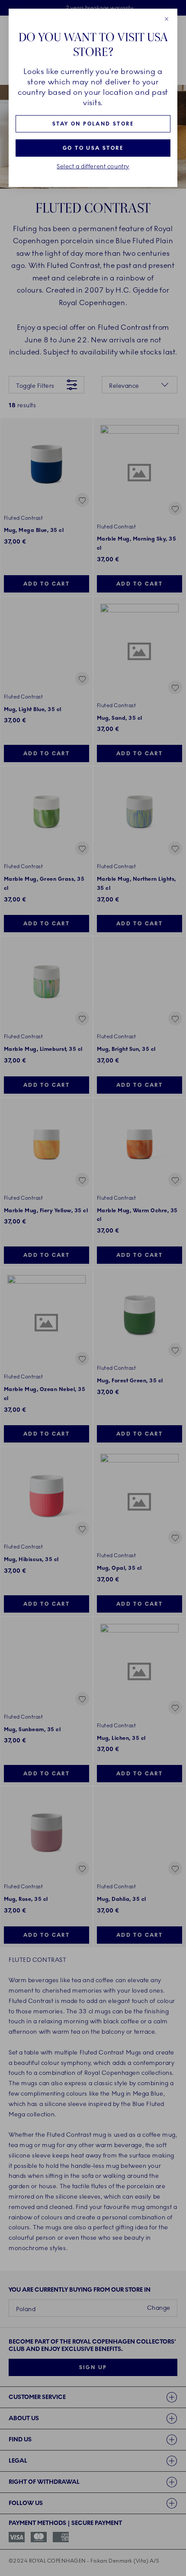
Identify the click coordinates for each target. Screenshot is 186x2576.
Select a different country (93, 167)
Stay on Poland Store (93, 124)
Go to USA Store (93, 148)
